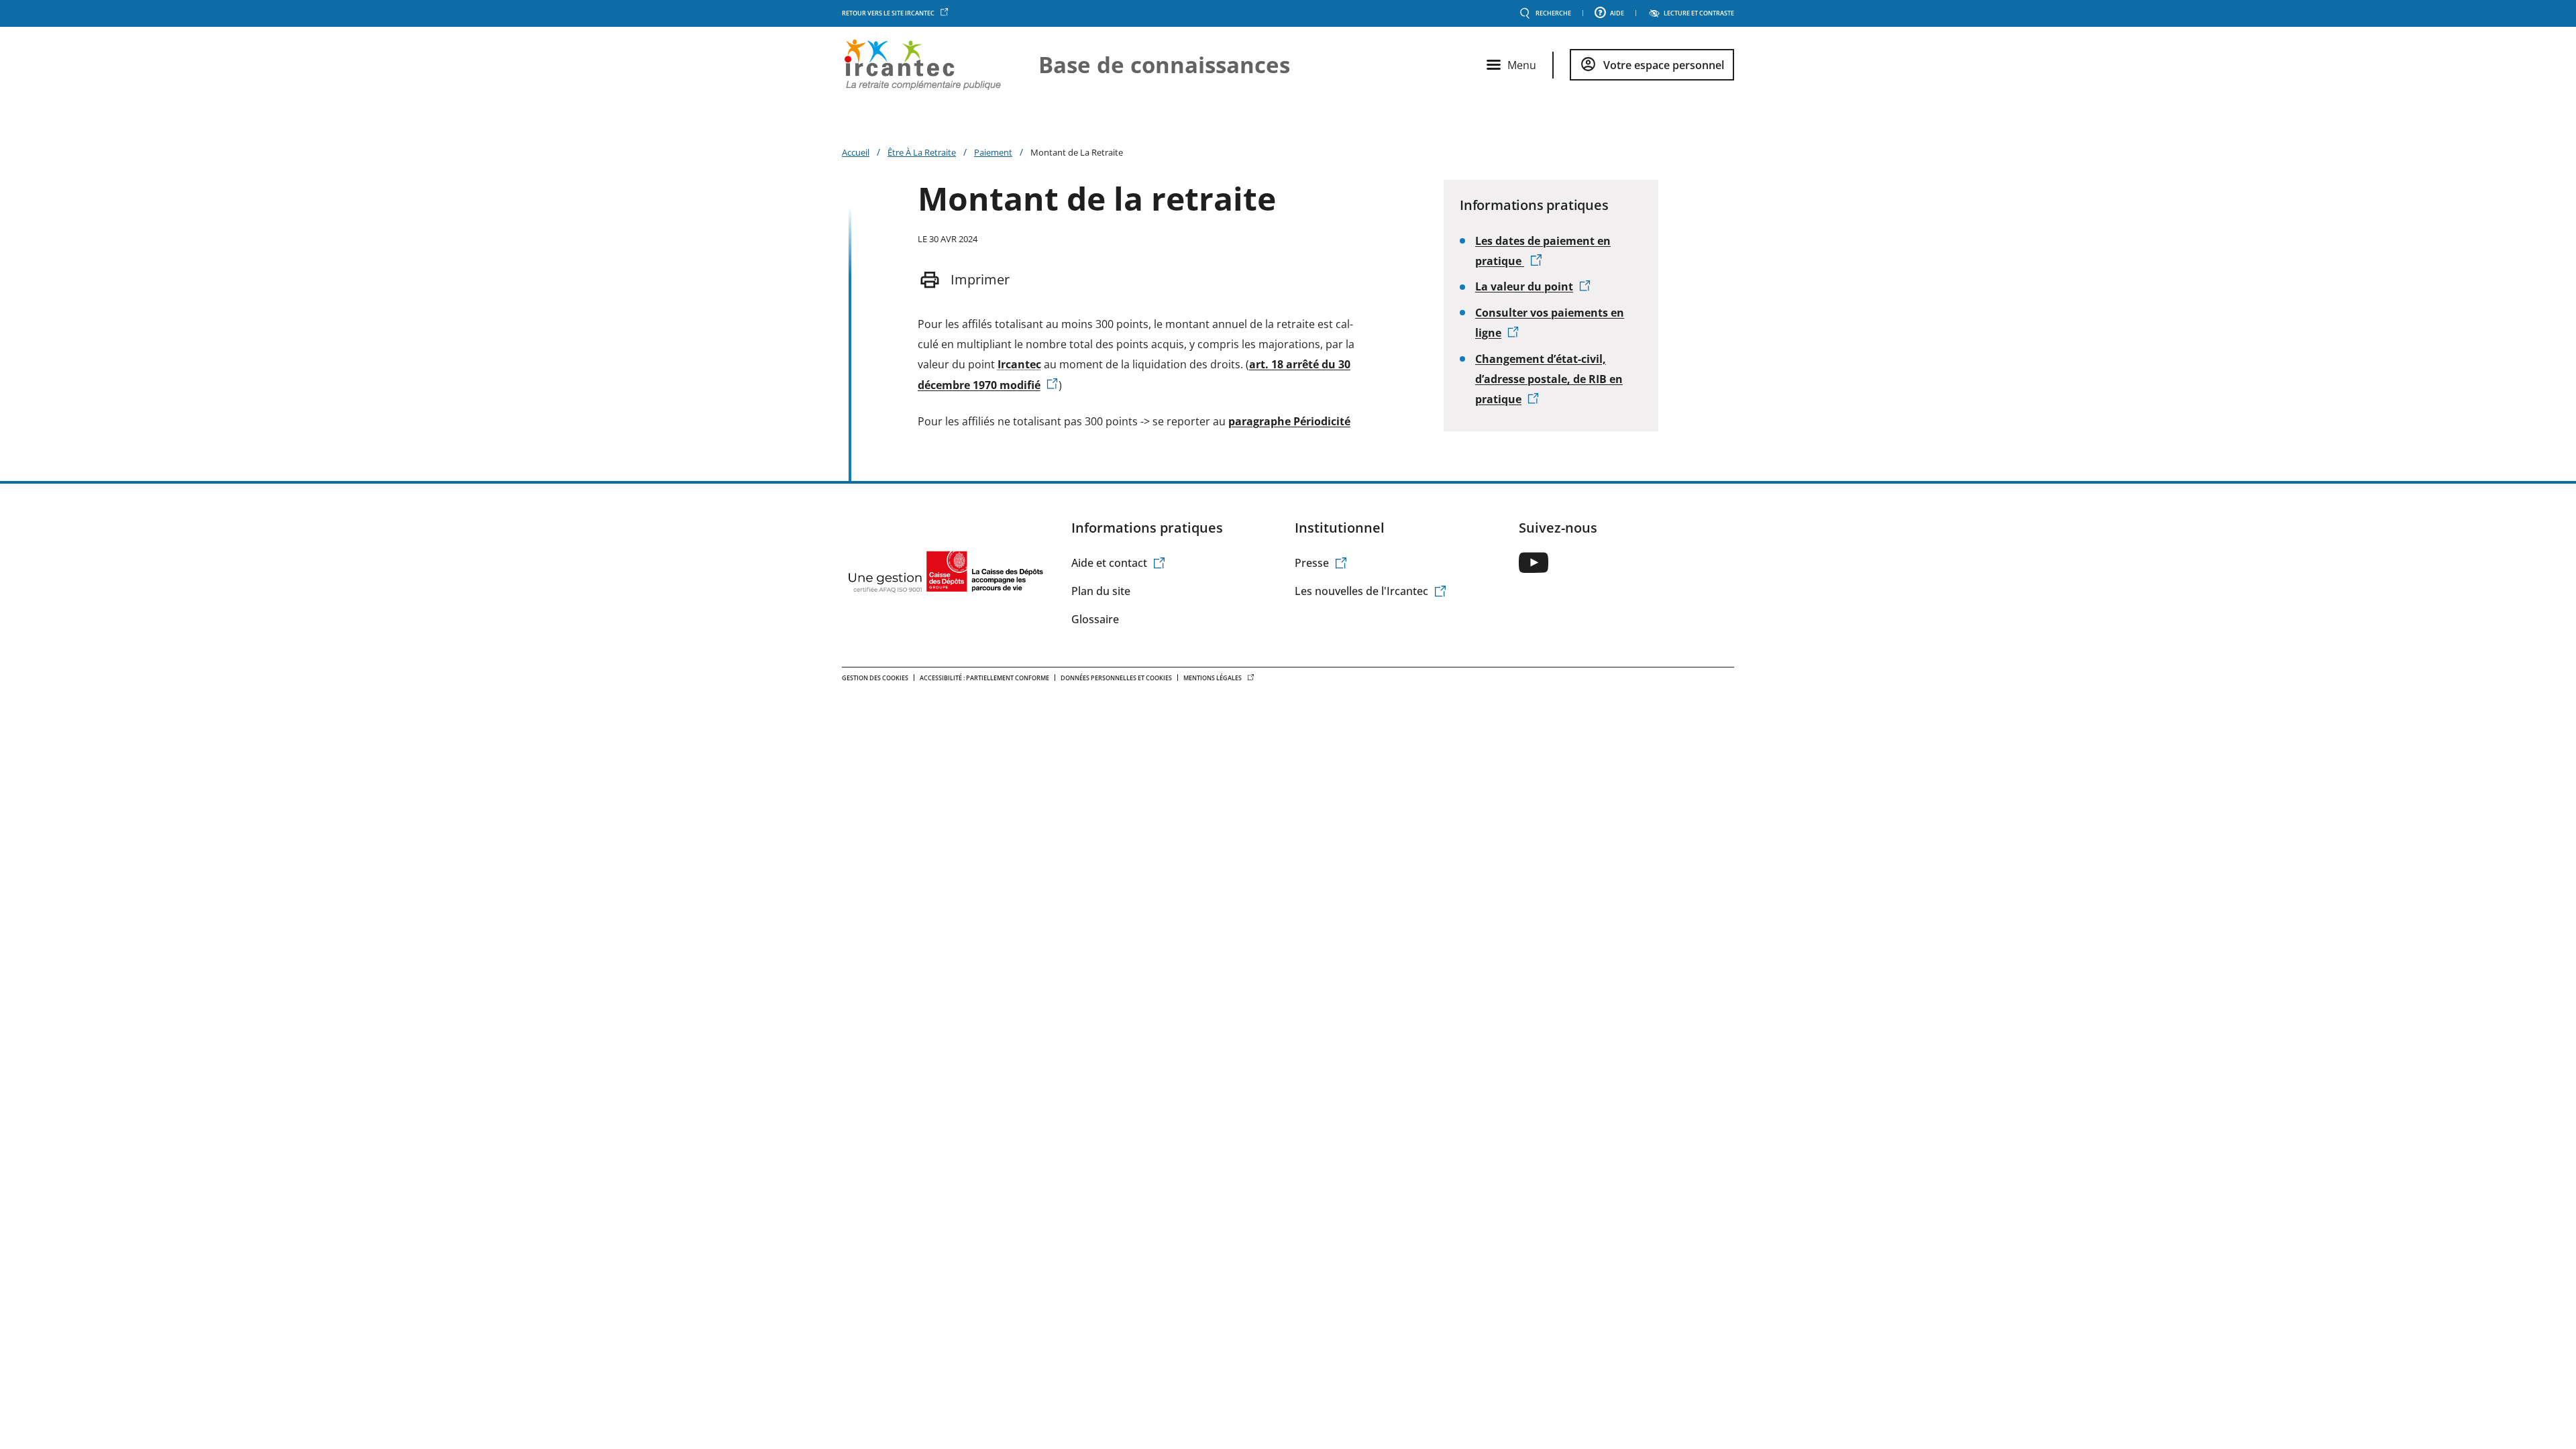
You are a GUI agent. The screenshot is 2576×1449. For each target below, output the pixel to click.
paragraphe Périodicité (1289, 421)
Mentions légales (1213, 678)
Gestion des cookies (875, 678)
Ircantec (1019, 364)
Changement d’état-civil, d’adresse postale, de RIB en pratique (1549, 379)
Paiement (993, 152)
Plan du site (1101, 591)
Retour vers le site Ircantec (888, 13)
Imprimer (980, 279)
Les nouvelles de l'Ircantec (1361, 591)
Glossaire (1095, 619)
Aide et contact (1109, 563)
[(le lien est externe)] (1534, 562)
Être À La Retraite (922, 152)
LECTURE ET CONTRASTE (1699, 13)
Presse (1312, 563)
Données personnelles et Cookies (1116, 678)
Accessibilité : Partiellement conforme (984, 678)
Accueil (856, 152)
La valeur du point (1524, 286)
